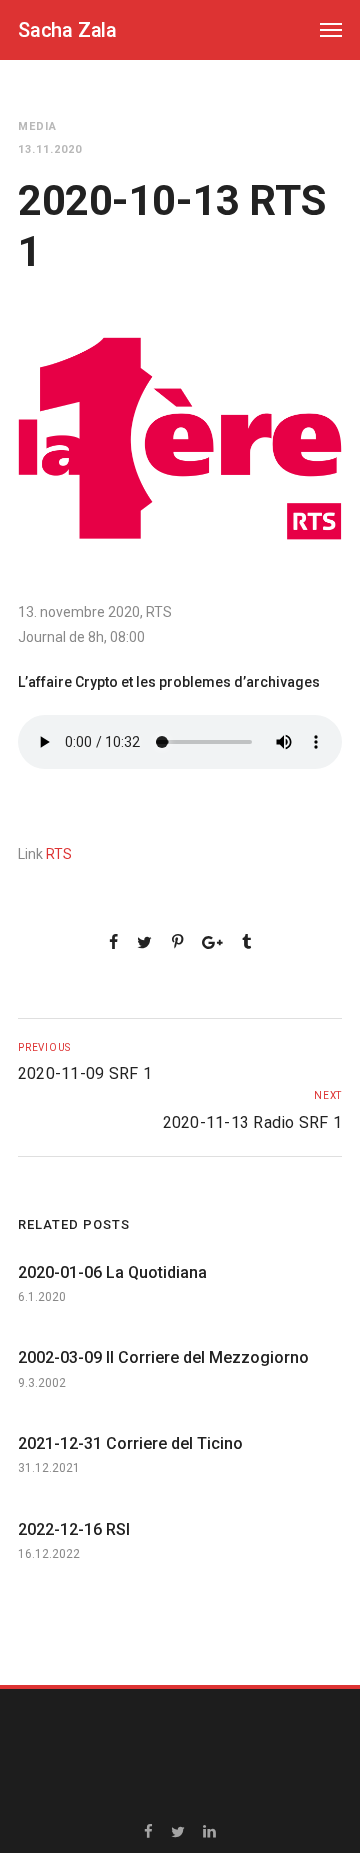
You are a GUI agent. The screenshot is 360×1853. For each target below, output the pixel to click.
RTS (59, 854)
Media (37, 126)
